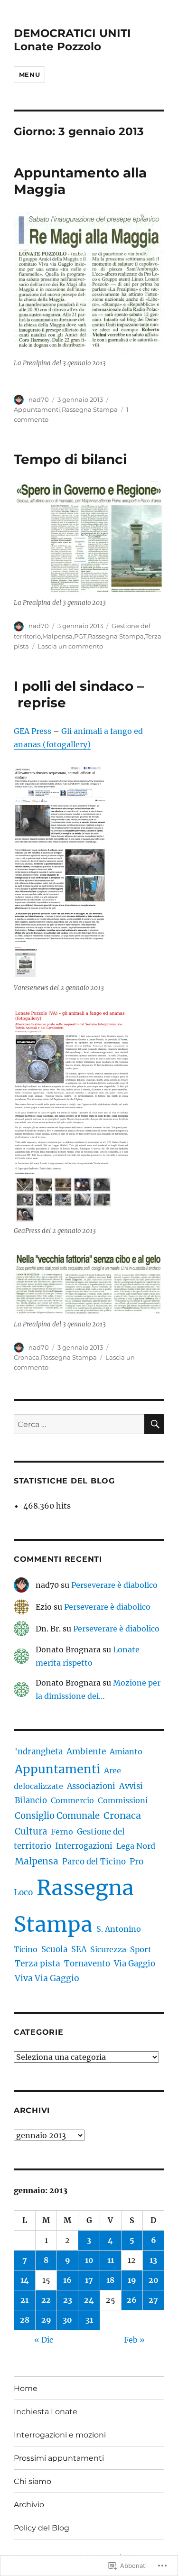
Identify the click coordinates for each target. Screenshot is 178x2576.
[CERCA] (154, 1424)
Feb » (134, 2340)
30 (67, 2320)
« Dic (44, 2340)
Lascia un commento (70, 646)
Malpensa (57, 636)
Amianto (126, 1751)
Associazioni (91, 1786)
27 (153, 2300)
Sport (141, 1949)
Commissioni (123, 1800)
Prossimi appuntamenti (59, 2458)
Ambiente (86, 1751)
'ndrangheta (39, 1751)
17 (89, 2280)
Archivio (29, 2505)
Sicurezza (108, 1949)
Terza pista (37, 1964)
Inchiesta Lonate (46, 2412)
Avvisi (131, 1786)
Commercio (72, 1800)
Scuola (54, 1950)
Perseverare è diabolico (114, 1585)
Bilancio (31, 1801)
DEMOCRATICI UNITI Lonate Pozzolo (72, 40)
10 (89, 2260)
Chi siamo (33, 2481)
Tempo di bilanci (70, 459)
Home (26, 2388)
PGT (80, 636)
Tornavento (87, 1964)
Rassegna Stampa (90, 409)
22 (46, 2300)
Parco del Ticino (94, 1862)
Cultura (31, 1831)
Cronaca (27, 1357)
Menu (29, 74)
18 (110, 2280)
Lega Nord (136, 1846)
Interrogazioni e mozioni (60, 2435)
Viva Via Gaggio (47, 1978)
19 (132, 2280)
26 (132, 2300)
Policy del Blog (42, 2528)
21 (24, 2300)
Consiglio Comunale (57, 1816)
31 (89, 2320)
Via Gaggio (135, 1964)
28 (25, 2320)
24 (89, 2300)
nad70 (39, 399)
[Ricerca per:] (79, 1424)
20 (154, 2280)
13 (153, 2260)
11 (111, 2260)
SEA (79, 1949)
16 (67, 2280)
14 (25, 2280)
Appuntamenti (37, 409)
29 (46, 2320)
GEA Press (33, 731)
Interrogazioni (84, 1846)
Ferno (62, 1832)
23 (68, 2300)
